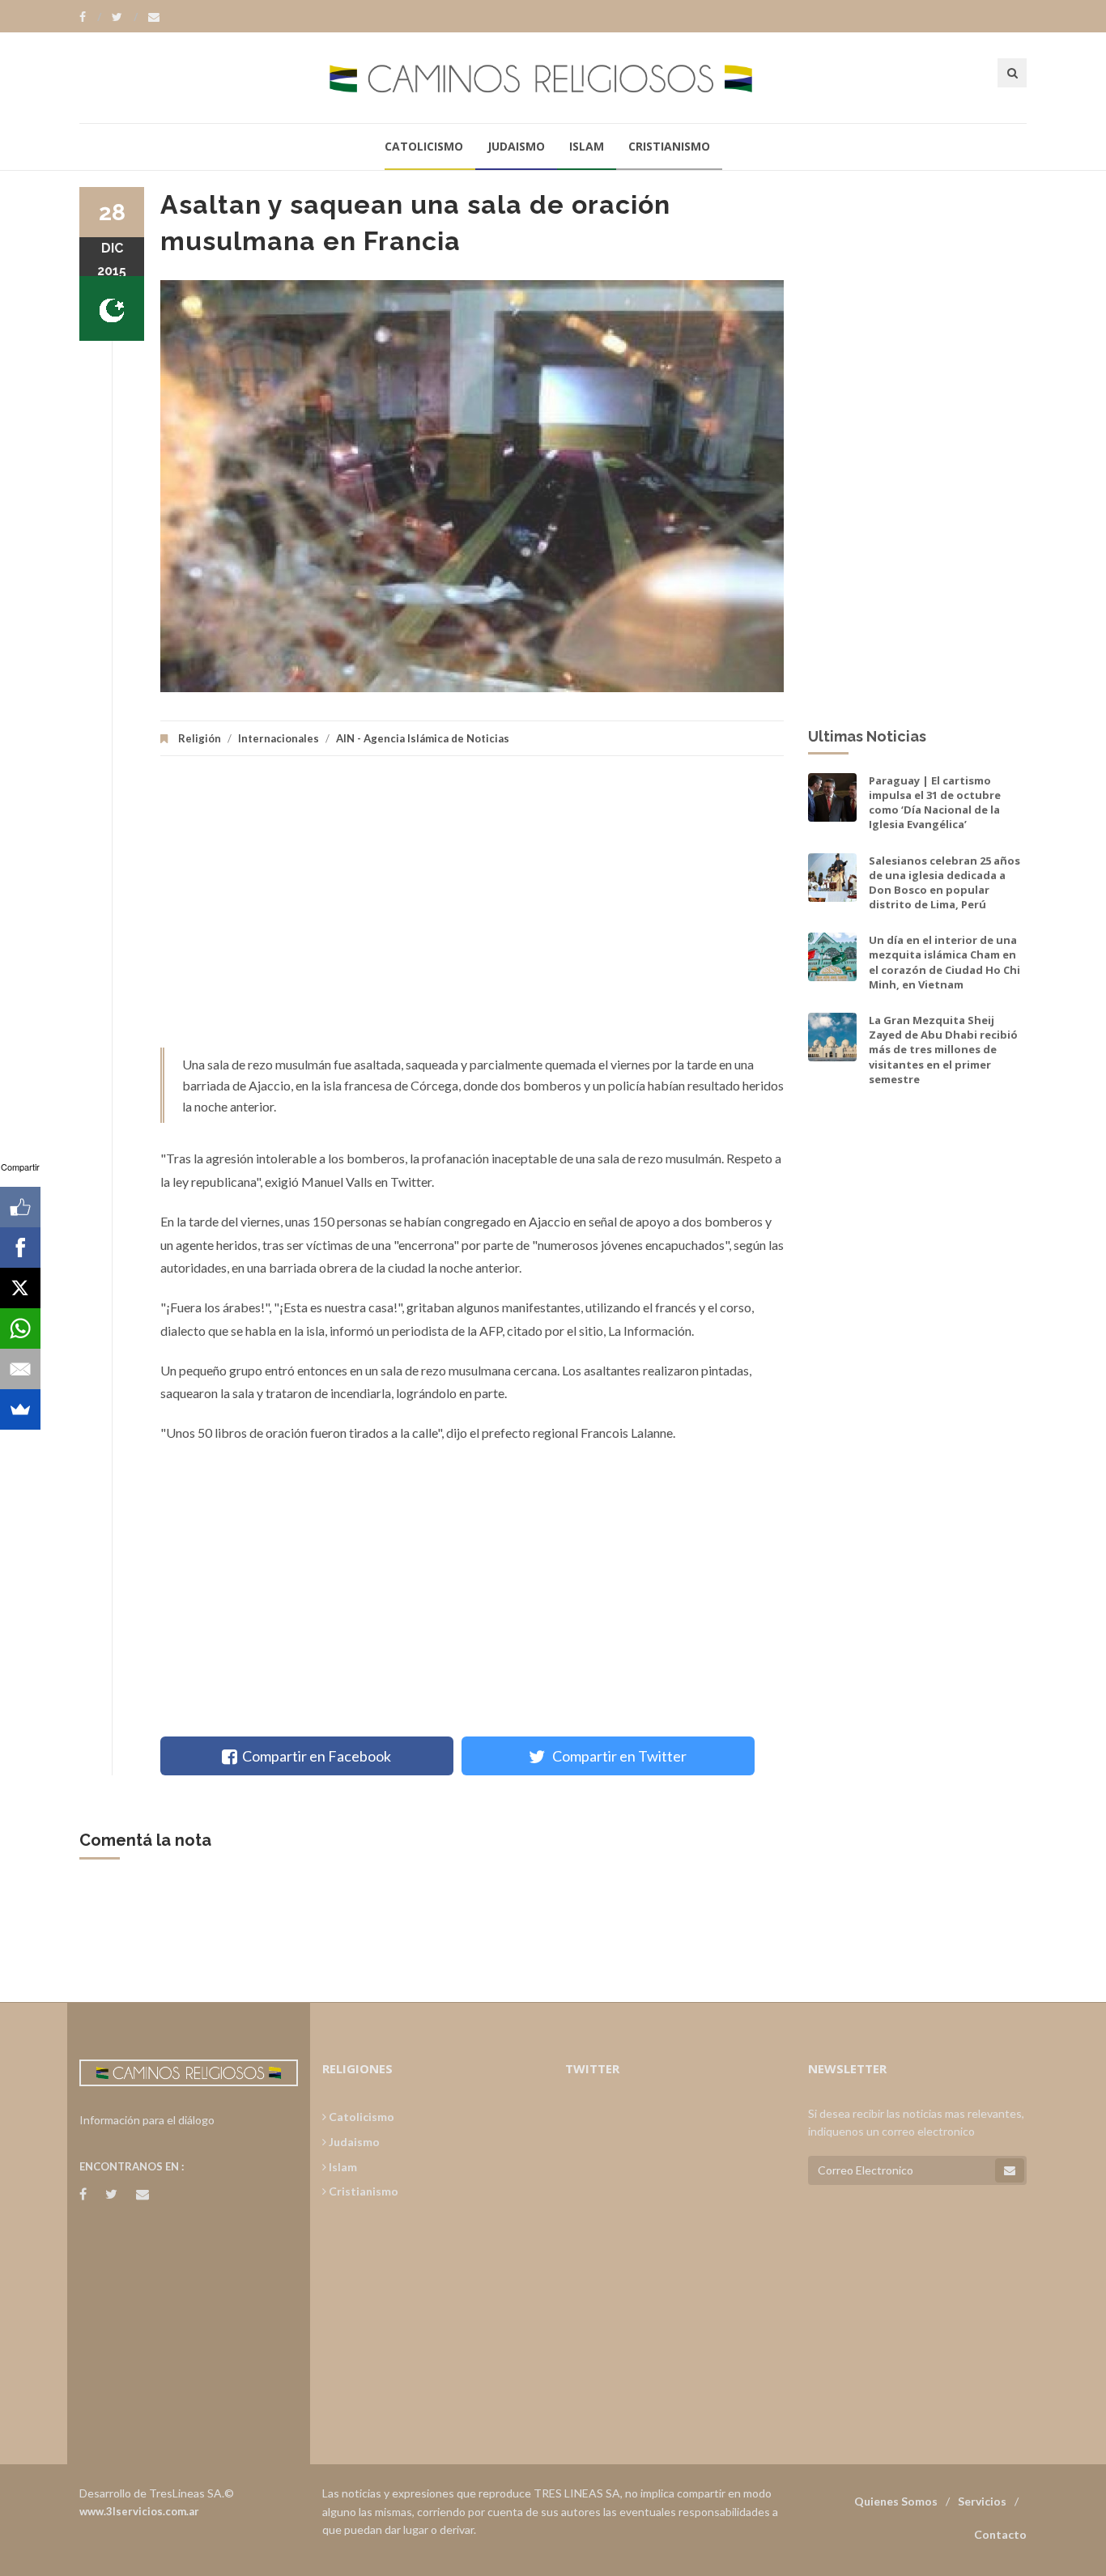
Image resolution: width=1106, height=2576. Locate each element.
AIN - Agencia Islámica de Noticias (423, 738)
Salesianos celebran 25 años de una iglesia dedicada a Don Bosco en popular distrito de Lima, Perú (944, 883)
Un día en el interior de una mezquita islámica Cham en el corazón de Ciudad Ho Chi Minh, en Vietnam (944, 962)
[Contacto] (154, 17)
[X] (20, 1288)
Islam (587, 146)
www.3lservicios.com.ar (139, 2511)
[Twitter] (125, 17)
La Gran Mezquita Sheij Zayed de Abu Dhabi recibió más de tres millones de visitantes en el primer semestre (943, 1050)
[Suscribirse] (1010, 2170)
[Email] (20, 1369)
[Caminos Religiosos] (553, 77)
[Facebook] (90, 17)
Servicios (982, 2501)
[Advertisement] (472, 910)
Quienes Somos (896, 2501)
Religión (200, 738)
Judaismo (516, 146)
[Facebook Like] (20, 1207)
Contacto (1000, 2534)
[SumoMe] (20, 1409)
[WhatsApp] (20, 1328)
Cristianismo (669, 146)
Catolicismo (424, 146)
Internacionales (279, 738)
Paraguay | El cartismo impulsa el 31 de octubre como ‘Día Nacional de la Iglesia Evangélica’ (935, 803)
